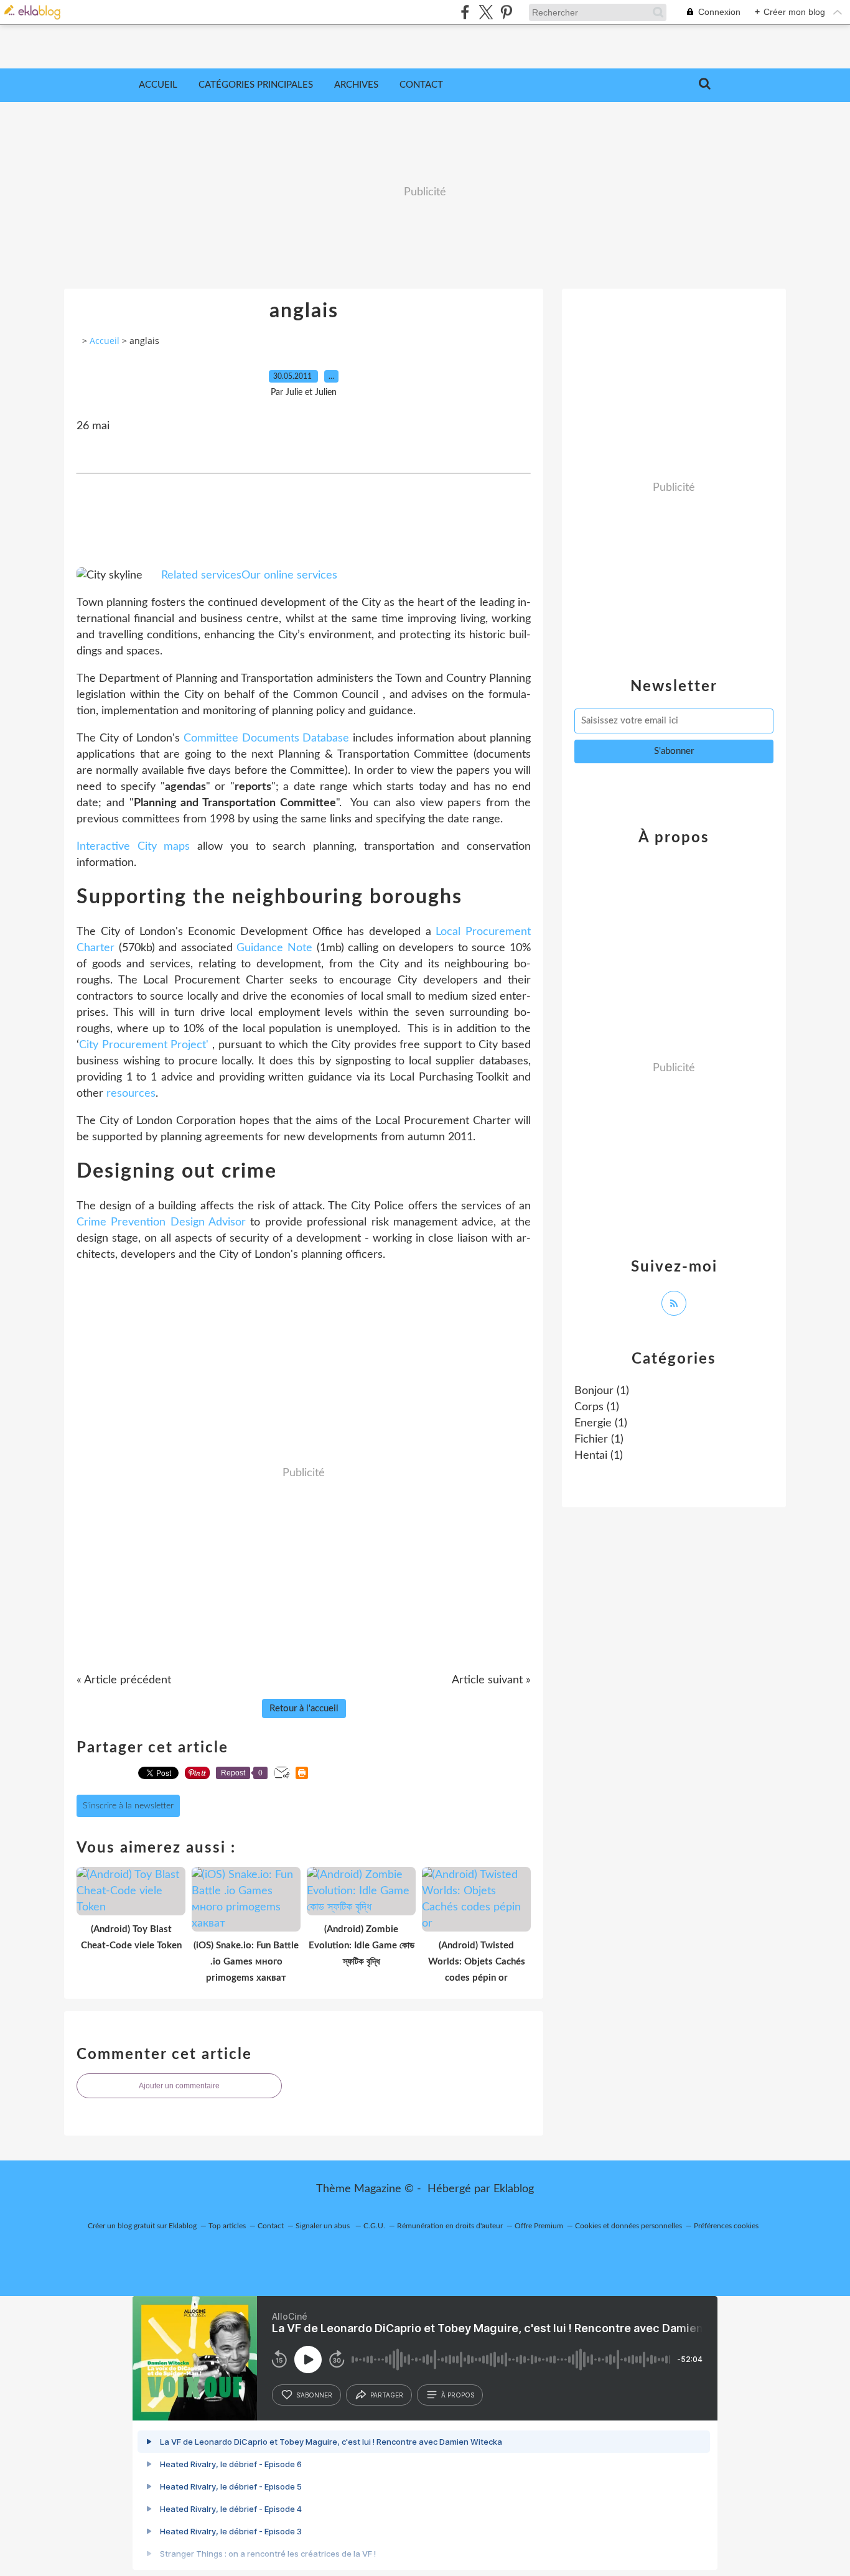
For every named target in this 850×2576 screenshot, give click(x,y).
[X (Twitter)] (486, 12)
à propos (458, 2395)
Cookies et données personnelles (628, 2226)
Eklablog (514, 2189)
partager (387, 2395)
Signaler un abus (324, 2226)
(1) (602, 1391)
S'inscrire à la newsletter (128, 1806)
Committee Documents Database (267, 738)
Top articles (227, 2226)
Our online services (289, 575)
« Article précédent (124, 1680)
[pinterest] (506, 12)
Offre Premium (539, 2226)
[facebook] (465, 12)
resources (131, 1094)
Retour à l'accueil (304, 1709)
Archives (356, 85)
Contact (421, 85)
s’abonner (314, 2395)
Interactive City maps (133, 847)
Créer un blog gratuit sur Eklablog (142, 2226)
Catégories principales (256, 85)
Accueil (158, 85)
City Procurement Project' (144, 1045)
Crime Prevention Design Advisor (161, 1222)
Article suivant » (491, 1680)
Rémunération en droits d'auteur (450, 2226)
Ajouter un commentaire (179, 2086)
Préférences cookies (726, 2226)
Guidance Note (274, 948)
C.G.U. (374, 2226)
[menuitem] (158, 85)
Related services (201, 575)
